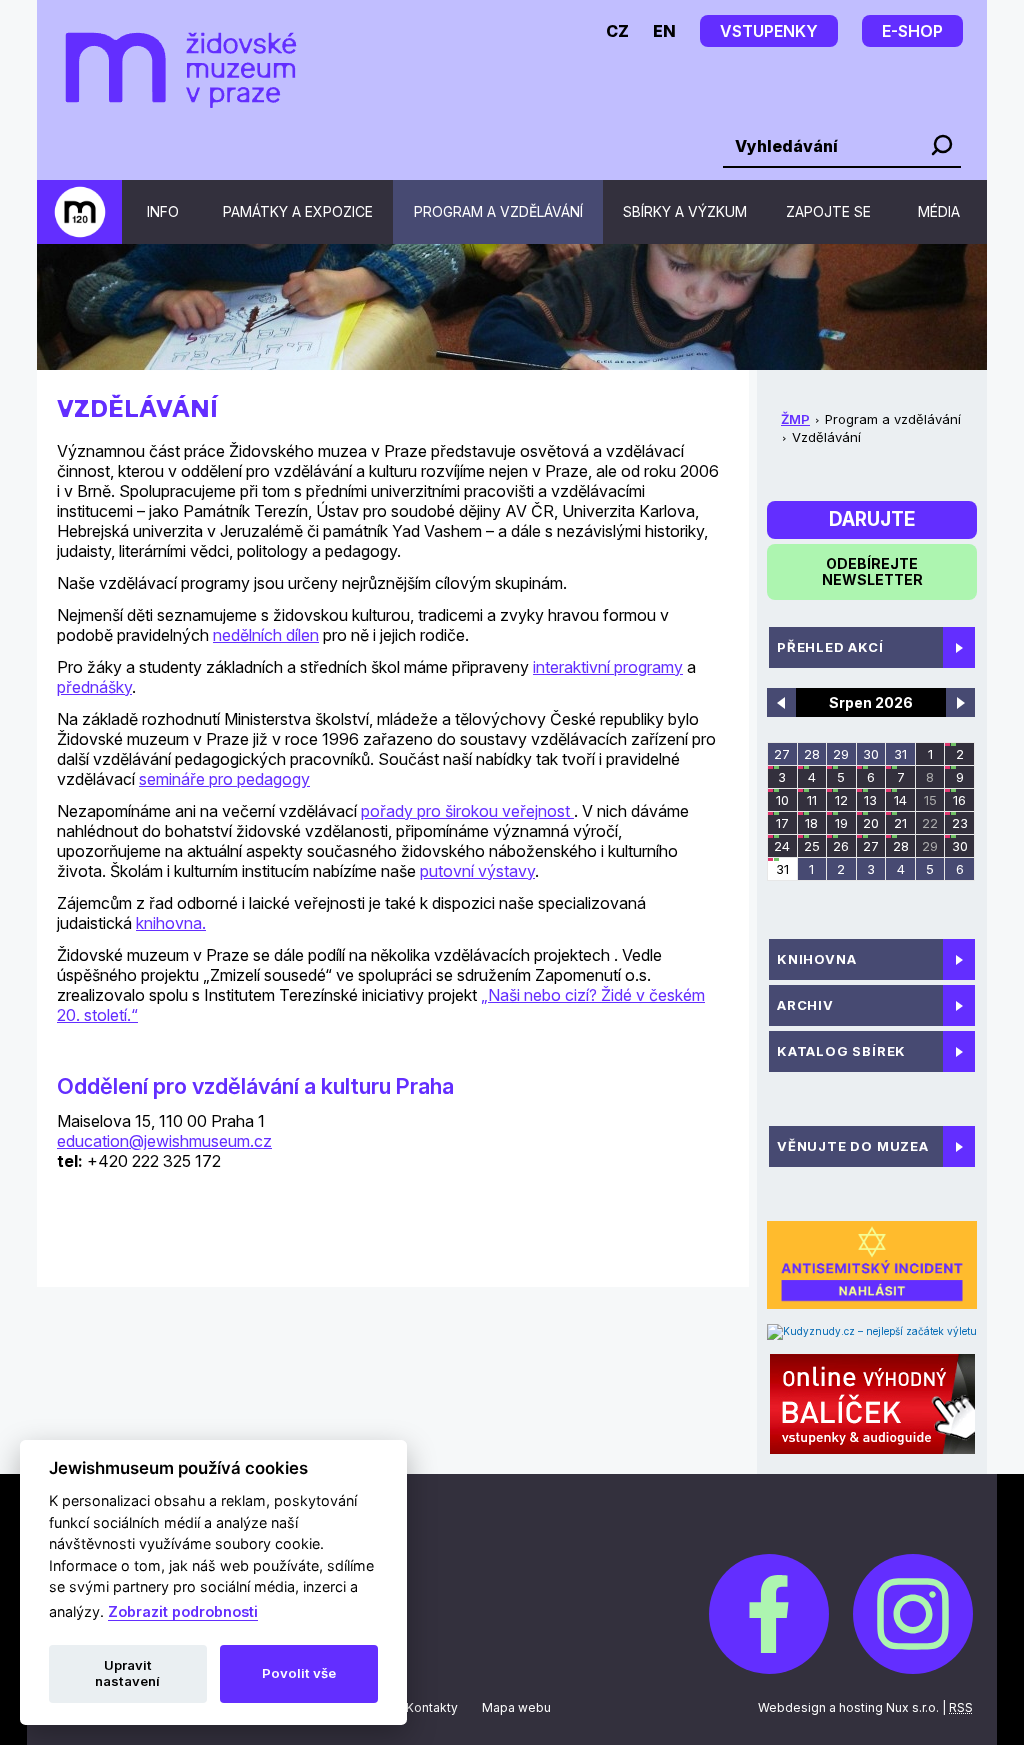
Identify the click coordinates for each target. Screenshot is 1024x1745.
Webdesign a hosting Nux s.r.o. (848, 1707)
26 (841, 846)
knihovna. (171, 923)
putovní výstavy (477, 871)
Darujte (872, 519)
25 (812, 846)
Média (939, 211)
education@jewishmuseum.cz (164, 1141)
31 (900, 754)
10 (782, 800)
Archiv (805, 1005)
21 (900, 823)
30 (871, 754)
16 (959, 800)
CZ (617, 31)
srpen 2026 (871, 702)
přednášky (94, 687)
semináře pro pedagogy (224, 779)
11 (812, 800)
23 (960, 823)
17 (782, 823)
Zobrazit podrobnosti (183, 1611)
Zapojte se (828, 211)
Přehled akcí (830, 647)
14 (900, 800)
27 (782, 754)
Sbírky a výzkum (685, 211)
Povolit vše (299, 1673)
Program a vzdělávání (498, 211)
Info (163, 211)
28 (812, 754)
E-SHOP (912, 31)
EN (664, 31)
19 (841, 823)
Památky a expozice (298, 211)
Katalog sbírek (841, 1051)
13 (870, 800)
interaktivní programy (608, 667)
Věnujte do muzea (853, 1146)
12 (841, 800)
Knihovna (816, 959)
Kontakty (432, 1707)
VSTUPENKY (769, 31)
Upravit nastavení (127, 1673)
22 (930, 823)
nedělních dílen (266, 635)
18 (811, 823)
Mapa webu (516, 1707)
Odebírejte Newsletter (872, 571)
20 (871, 823)
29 (841, 754)
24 (782, 846)
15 (930, 800)
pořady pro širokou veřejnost (467, 811)
